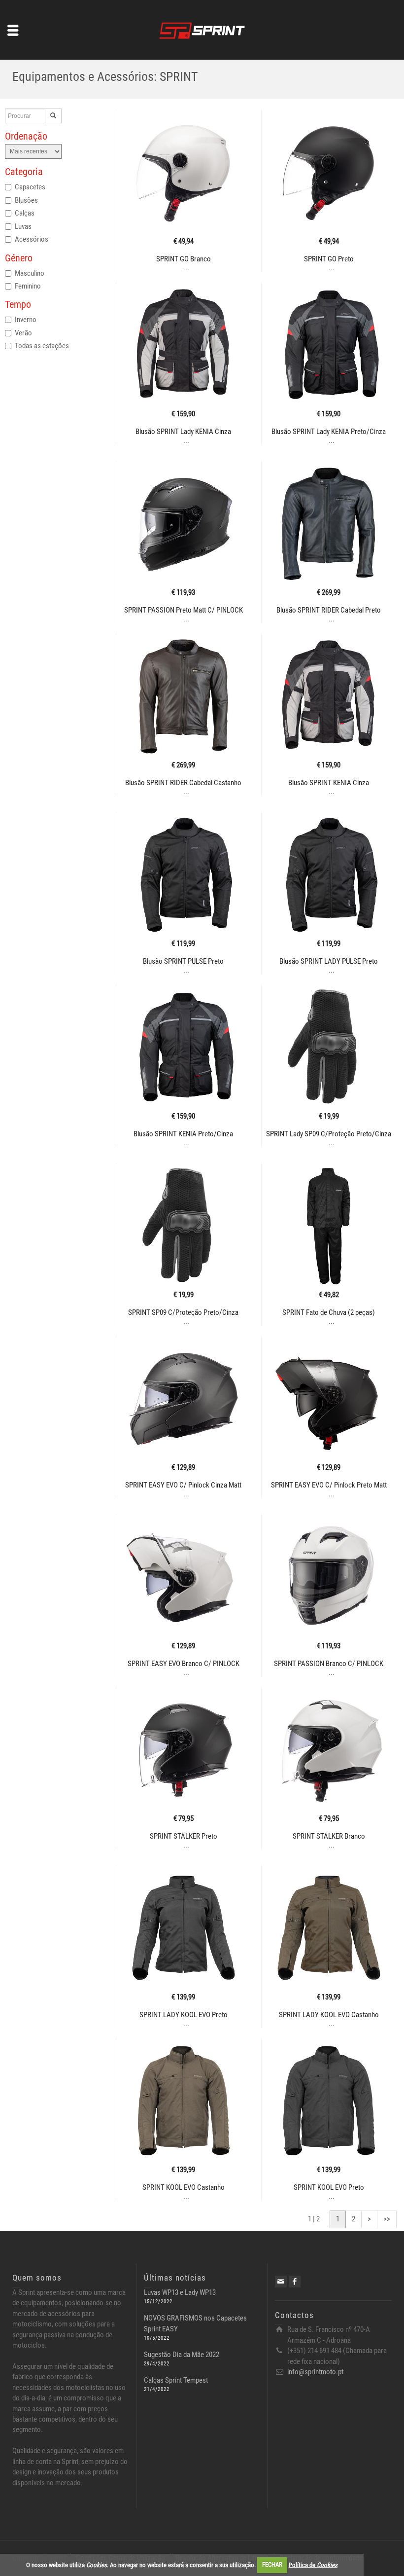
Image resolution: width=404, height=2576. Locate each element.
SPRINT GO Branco (184, 259)
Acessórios (32, 239)
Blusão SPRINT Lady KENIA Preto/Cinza (329, 432)
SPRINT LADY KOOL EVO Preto (184, 2015)
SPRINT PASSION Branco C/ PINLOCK (329, 1664)
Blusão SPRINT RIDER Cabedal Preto (329, 610)
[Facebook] (295, 2282)
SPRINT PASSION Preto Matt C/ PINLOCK (184, 610)
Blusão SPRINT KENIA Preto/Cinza (183, 1134)
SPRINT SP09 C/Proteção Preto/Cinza (183, 1312)
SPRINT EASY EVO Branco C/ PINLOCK (184, 1664)
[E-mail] (281, 2282)
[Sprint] (202, 29)
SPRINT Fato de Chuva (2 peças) (329, 1312)
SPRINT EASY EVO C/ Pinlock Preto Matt (329, 1485)
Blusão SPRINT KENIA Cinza (329, 783)
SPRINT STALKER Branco (329, 1836)
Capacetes (30, 187)
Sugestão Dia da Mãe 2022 (182, 2355)
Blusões (26, 200)
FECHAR (272, 2564)
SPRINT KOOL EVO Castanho (184, 2187)
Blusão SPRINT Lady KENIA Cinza (183, 432)
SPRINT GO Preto (329, 259)
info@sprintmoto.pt (315, 2372)
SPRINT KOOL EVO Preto (329, 2187)
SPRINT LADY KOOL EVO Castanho (329, 2015)
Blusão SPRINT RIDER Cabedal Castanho (183, 783)
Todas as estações (42, 346)
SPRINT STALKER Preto (184, 1836)
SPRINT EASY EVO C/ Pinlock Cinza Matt (183, 1485)
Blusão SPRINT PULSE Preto (183, 961)
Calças (25, 213)
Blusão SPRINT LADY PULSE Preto (329, 961)
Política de (313, 2564)
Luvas (23, 226)
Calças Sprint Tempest (176, 2380)
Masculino (30, 273)
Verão (23, 333)
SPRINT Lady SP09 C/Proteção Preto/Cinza (329, 1134)
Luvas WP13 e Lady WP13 (180, 2292)
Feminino (28, 286)
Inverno (26, 320)
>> (387, 2219)
